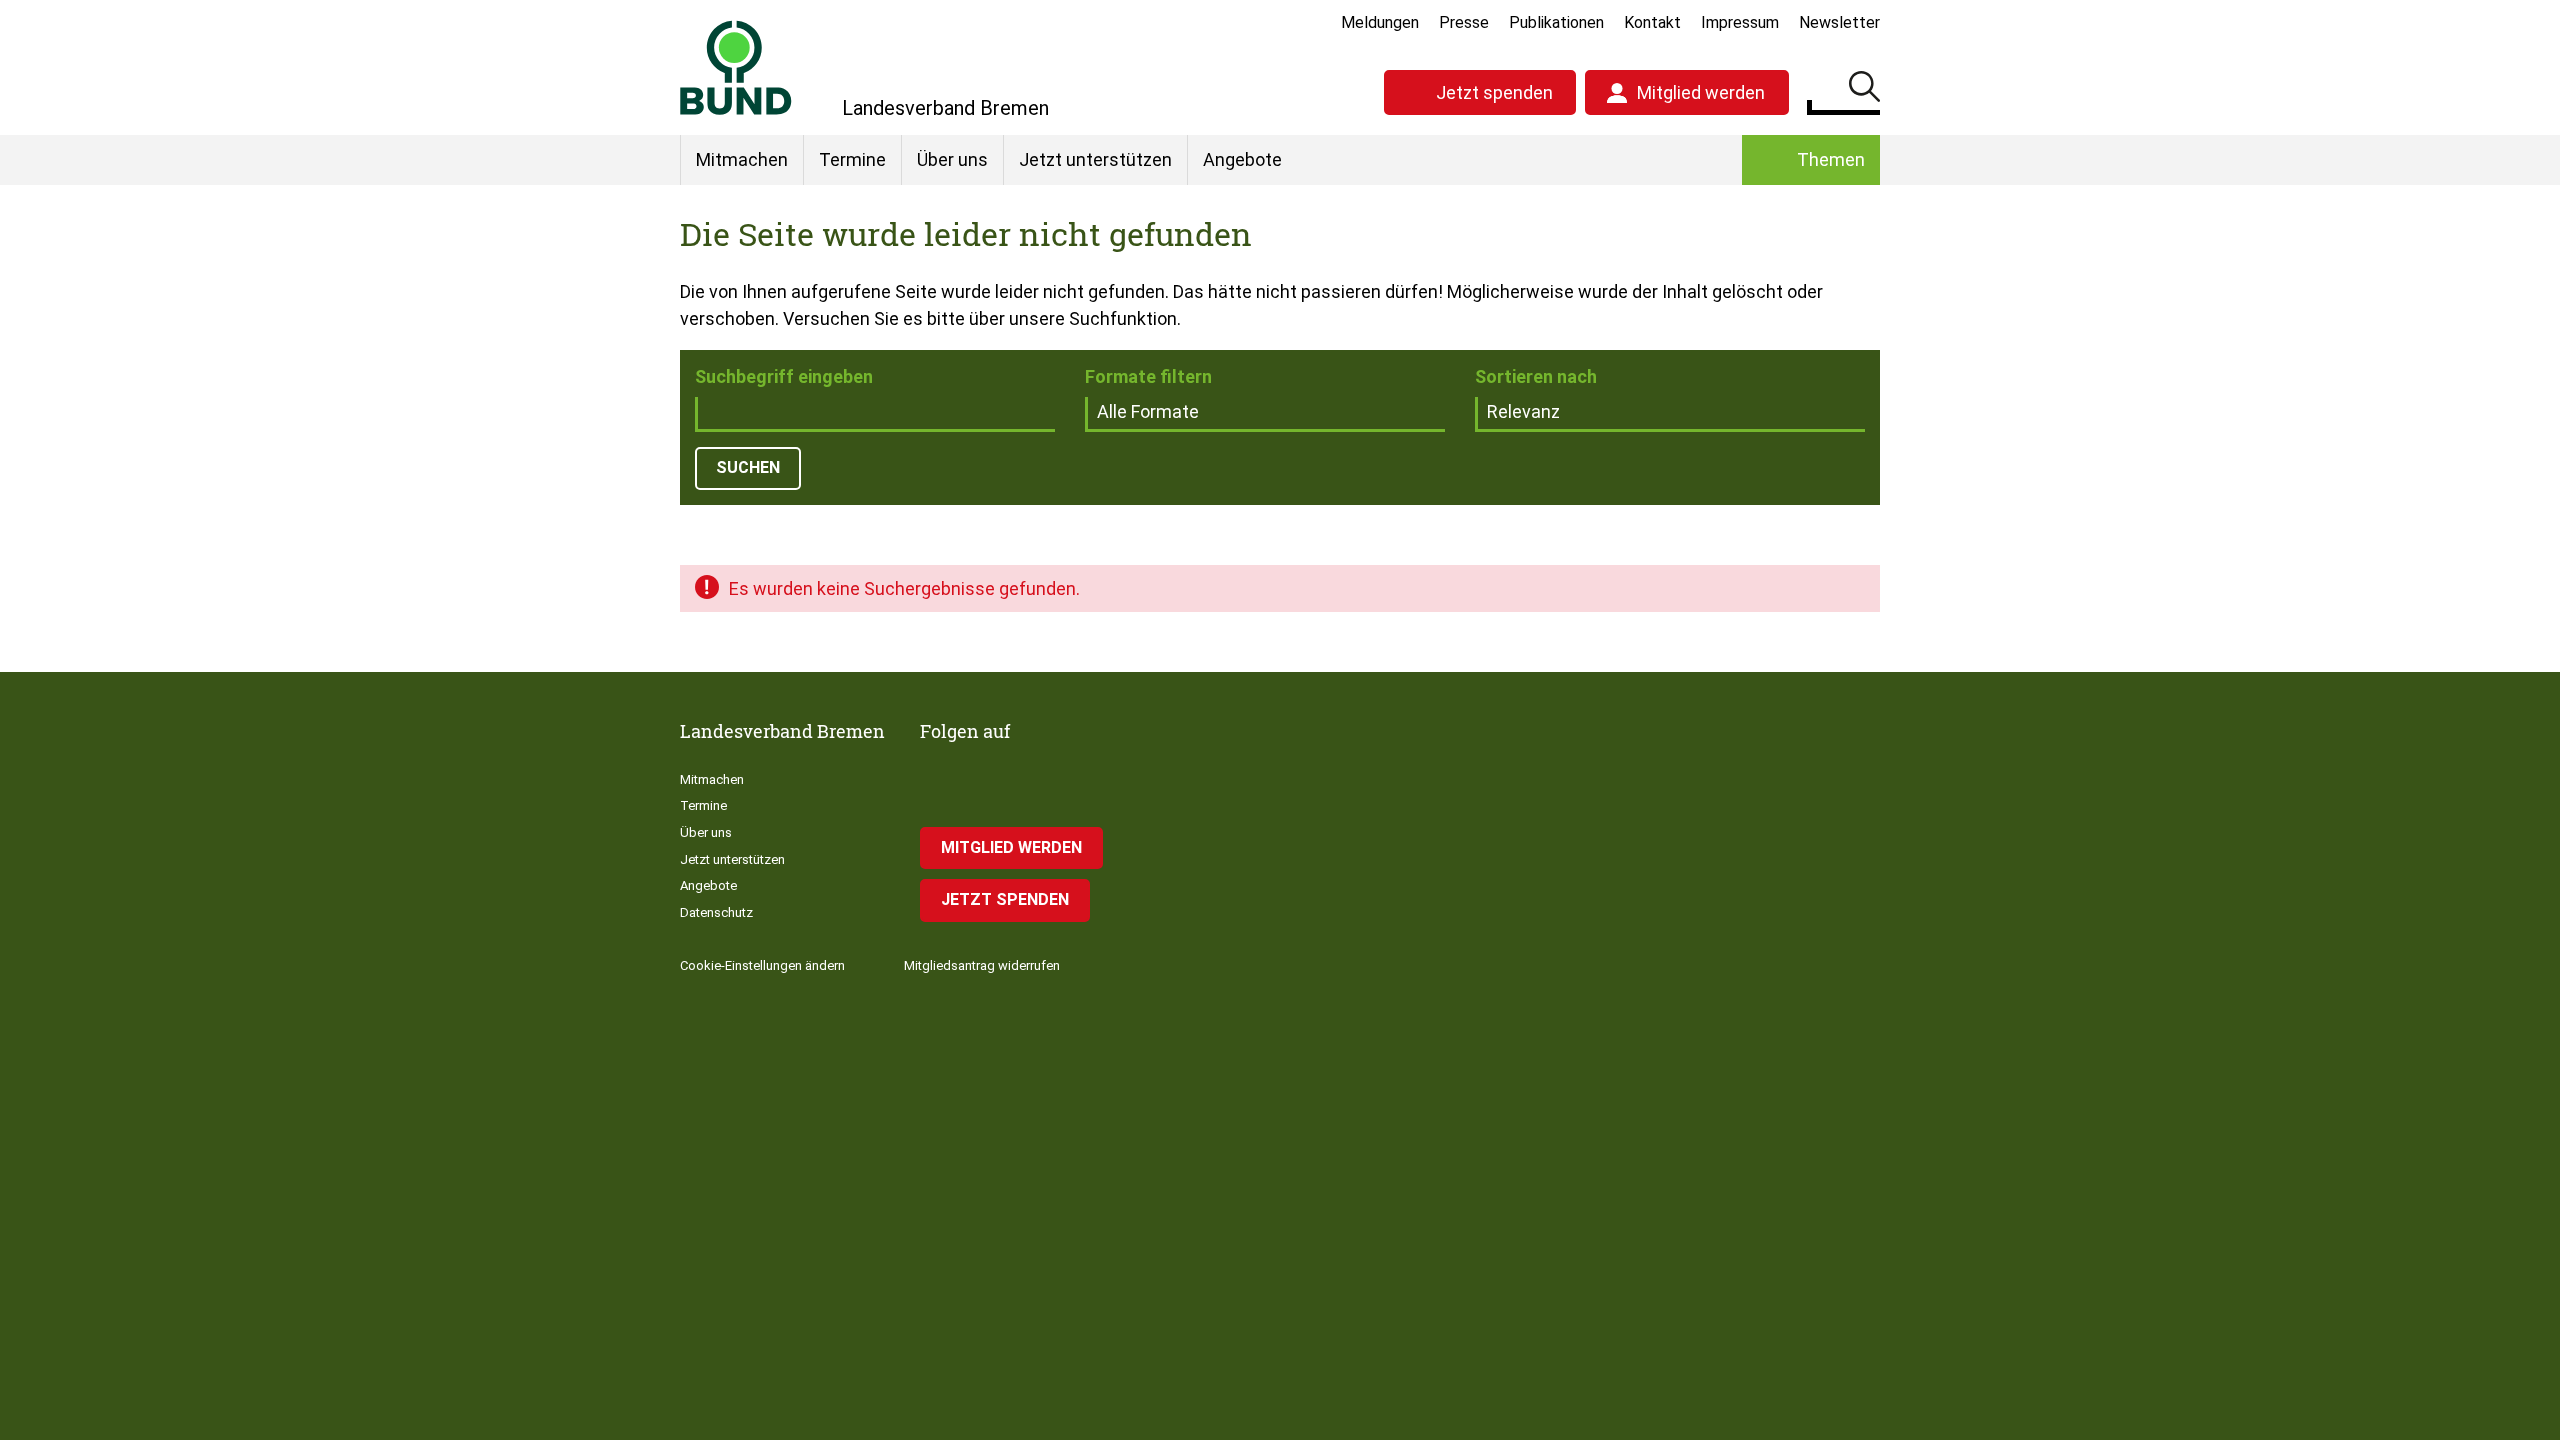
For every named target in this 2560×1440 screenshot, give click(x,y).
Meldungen (1380, 22)
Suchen (1864, 90)
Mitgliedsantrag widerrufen (982, 965)
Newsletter (1839, 22)
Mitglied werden (1701, 92)
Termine (852, 159)
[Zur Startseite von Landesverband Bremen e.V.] (736, 67)
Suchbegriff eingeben (784, 376)
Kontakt (1652, 22)
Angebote (1242, 159)
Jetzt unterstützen (1095, 159)
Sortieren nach (1536, 376)
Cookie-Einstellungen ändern (762, 965)
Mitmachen (742, 159)
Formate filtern (1148, 376)
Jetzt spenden (1494, 92)
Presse (1464, 22)
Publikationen (1556, 22)
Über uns (952, 159)
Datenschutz (716, 912)
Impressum (1740, 22)
